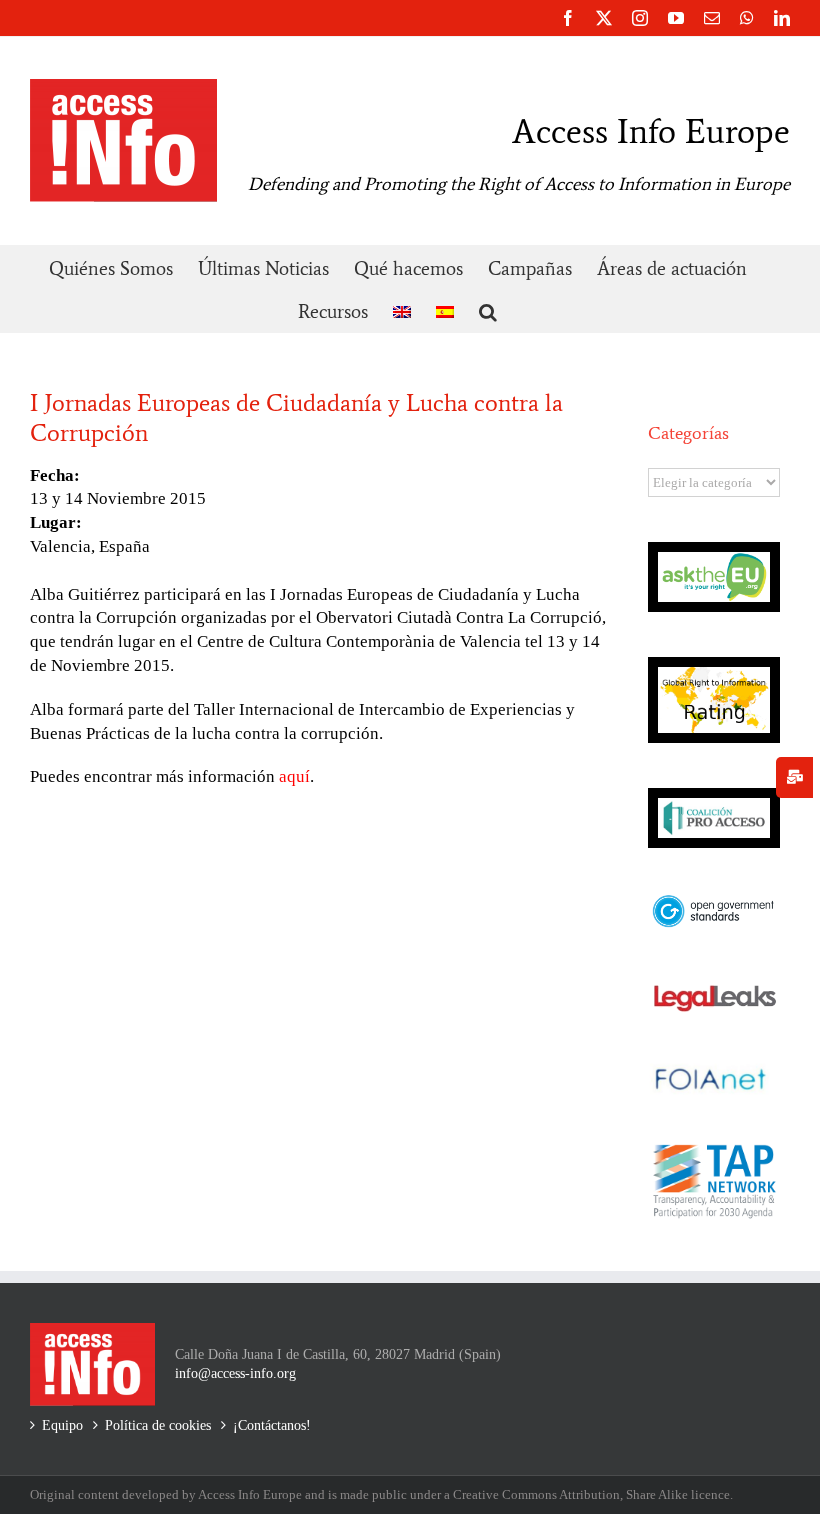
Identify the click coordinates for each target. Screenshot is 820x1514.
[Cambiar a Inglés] (402, 310)
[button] (488, 310)
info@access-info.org (235, 1373)
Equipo (62, 1425)
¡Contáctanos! (272, 1425)
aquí (294, 776)
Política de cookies (158, 1425)
